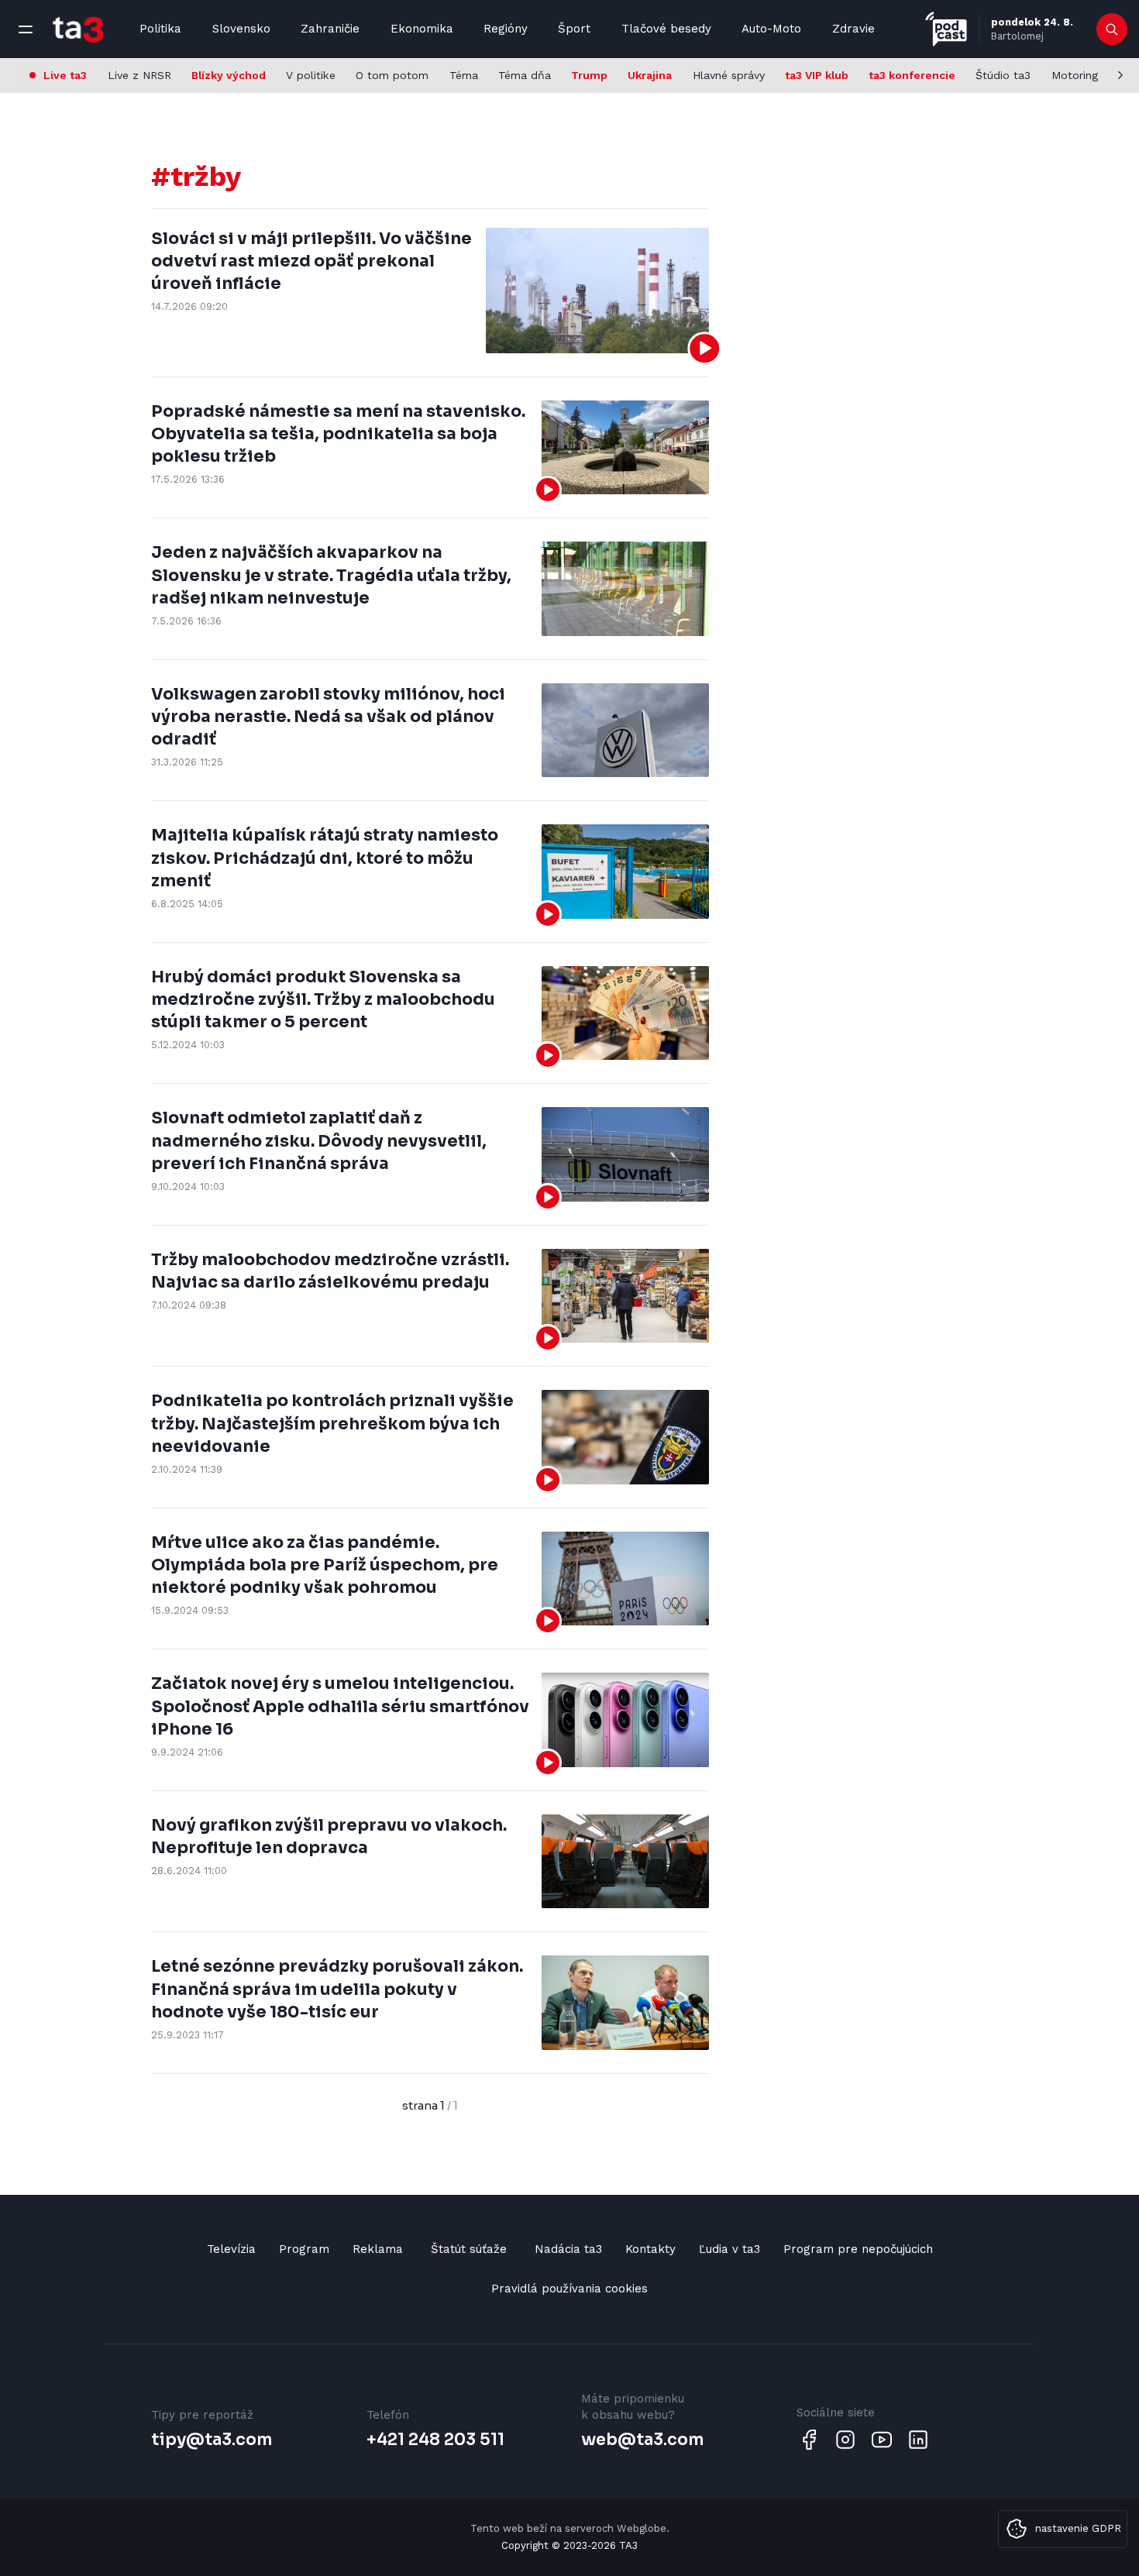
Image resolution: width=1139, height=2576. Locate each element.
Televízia (231, 2249)
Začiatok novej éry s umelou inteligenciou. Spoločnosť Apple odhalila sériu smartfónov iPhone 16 (340, 1706)
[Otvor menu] (26, 29)
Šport (574, 29)
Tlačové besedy (666, 29)
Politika (160, 29)
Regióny (506, 29)
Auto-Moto (771, 29)
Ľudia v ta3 (730, 2249)
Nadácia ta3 (568, 2249)
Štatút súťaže (469, 2249)
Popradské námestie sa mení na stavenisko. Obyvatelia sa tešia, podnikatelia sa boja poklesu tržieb (338, 434)
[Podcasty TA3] (946, 29)
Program (304, 2249)
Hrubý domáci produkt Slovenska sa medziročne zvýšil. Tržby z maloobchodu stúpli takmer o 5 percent (323, 1000)
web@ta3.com (642, 2440)
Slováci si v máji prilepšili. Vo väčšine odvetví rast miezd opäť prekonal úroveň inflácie (311, 261)
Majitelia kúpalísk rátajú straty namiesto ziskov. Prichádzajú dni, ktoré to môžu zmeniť (325, 858)
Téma (464, 75)
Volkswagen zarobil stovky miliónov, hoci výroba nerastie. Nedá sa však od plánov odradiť (328, 717)
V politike (311, 75)
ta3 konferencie (912, 75)
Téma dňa (525, 75)
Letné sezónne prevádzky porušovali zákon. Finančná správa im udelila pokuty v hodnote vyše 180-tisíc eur (337, 1989)
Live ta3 (65, 75)
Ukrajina (650, 75)
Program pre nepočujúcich (858, 2249)
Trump (589, 75)
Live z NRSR (139, 75)
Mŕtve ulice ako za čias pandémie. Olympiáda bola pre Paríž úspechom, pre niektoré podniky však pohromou (325, 1565)
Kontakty (650, 2249)
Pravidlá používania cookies (569, 2289)
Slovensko (241, 29)
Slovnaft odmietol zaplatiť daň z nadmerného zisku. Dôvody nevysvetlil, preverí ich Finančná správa (319, 1141)
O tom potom (392, 75)
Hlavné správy (729, 75)
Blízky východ (229, 75)
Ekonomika (422, 29)
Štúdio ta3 (1003, 75)
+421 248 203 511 (435, 2440)
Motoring (1075, 75)
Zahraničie (330, 29)
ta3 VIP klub (817, 75)
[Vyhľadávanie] (1112, 29)
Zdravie (853, 29)
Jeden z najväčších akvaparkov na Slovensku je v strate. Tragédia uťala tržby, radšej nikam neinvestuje (331, 575)
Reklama (378, 2249)
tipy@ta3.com (212, 2440)
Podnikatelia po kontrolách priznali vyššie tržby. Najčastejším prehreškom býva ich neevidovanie (332, 1424)
